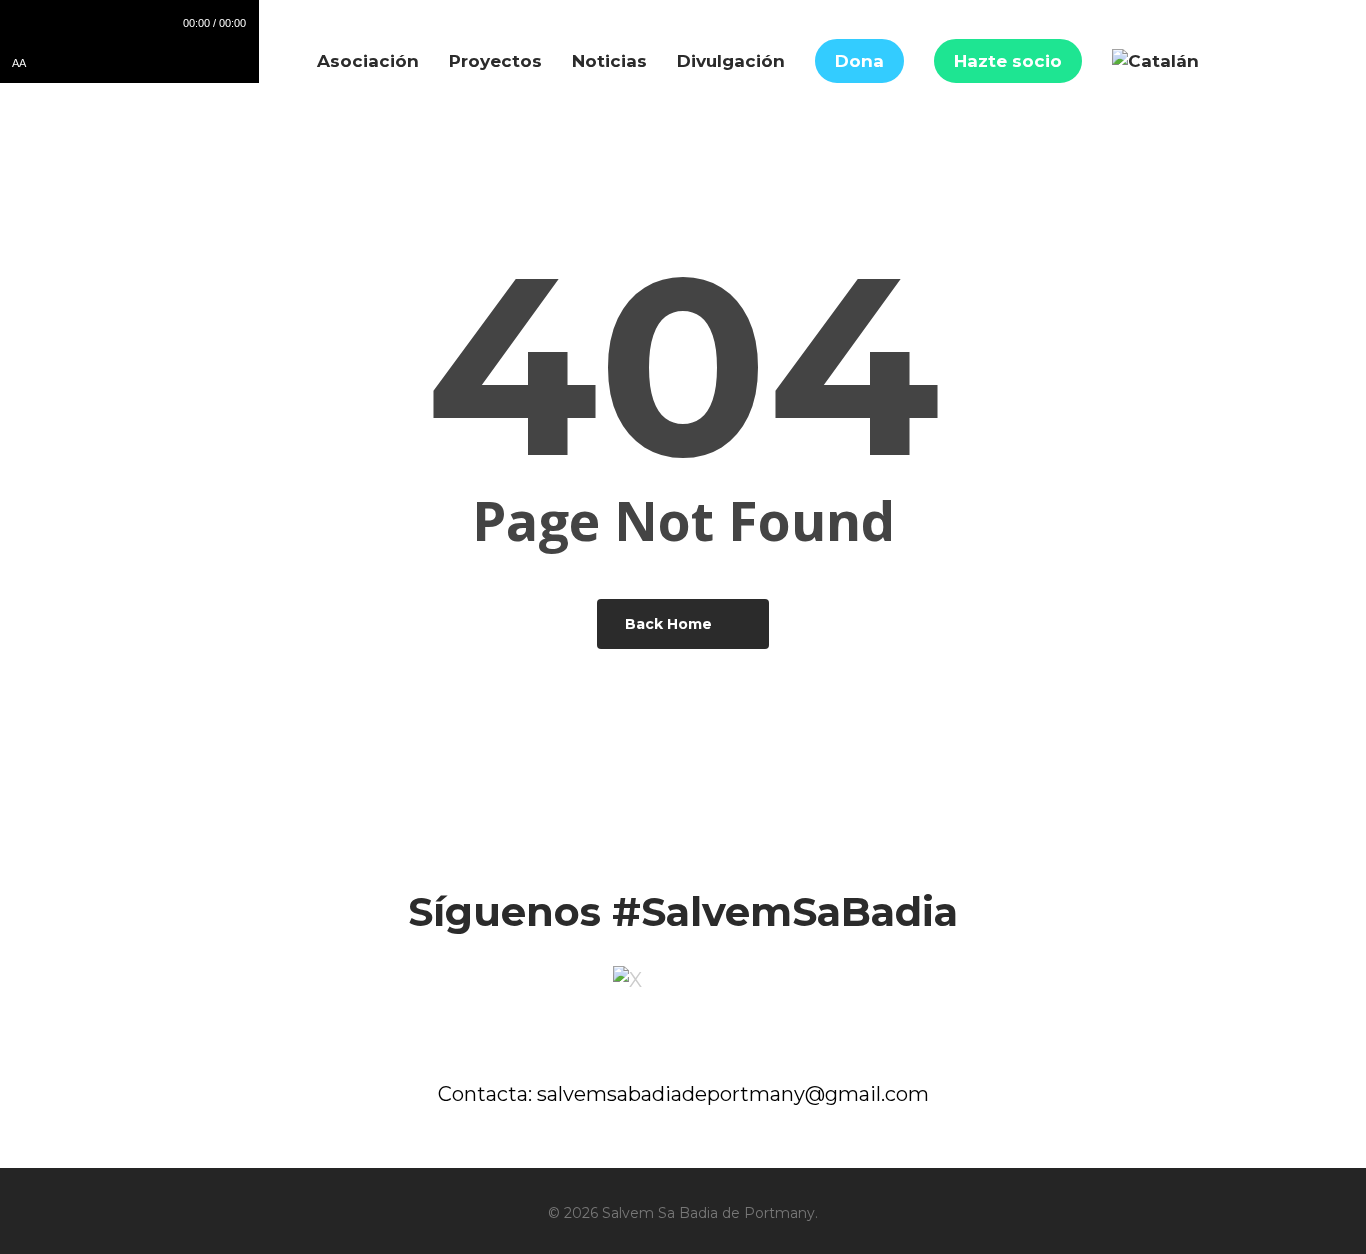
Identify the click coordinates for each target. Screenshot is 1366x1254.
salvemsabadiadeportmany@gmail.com (733, 1094)
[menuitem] (1155, 61)
